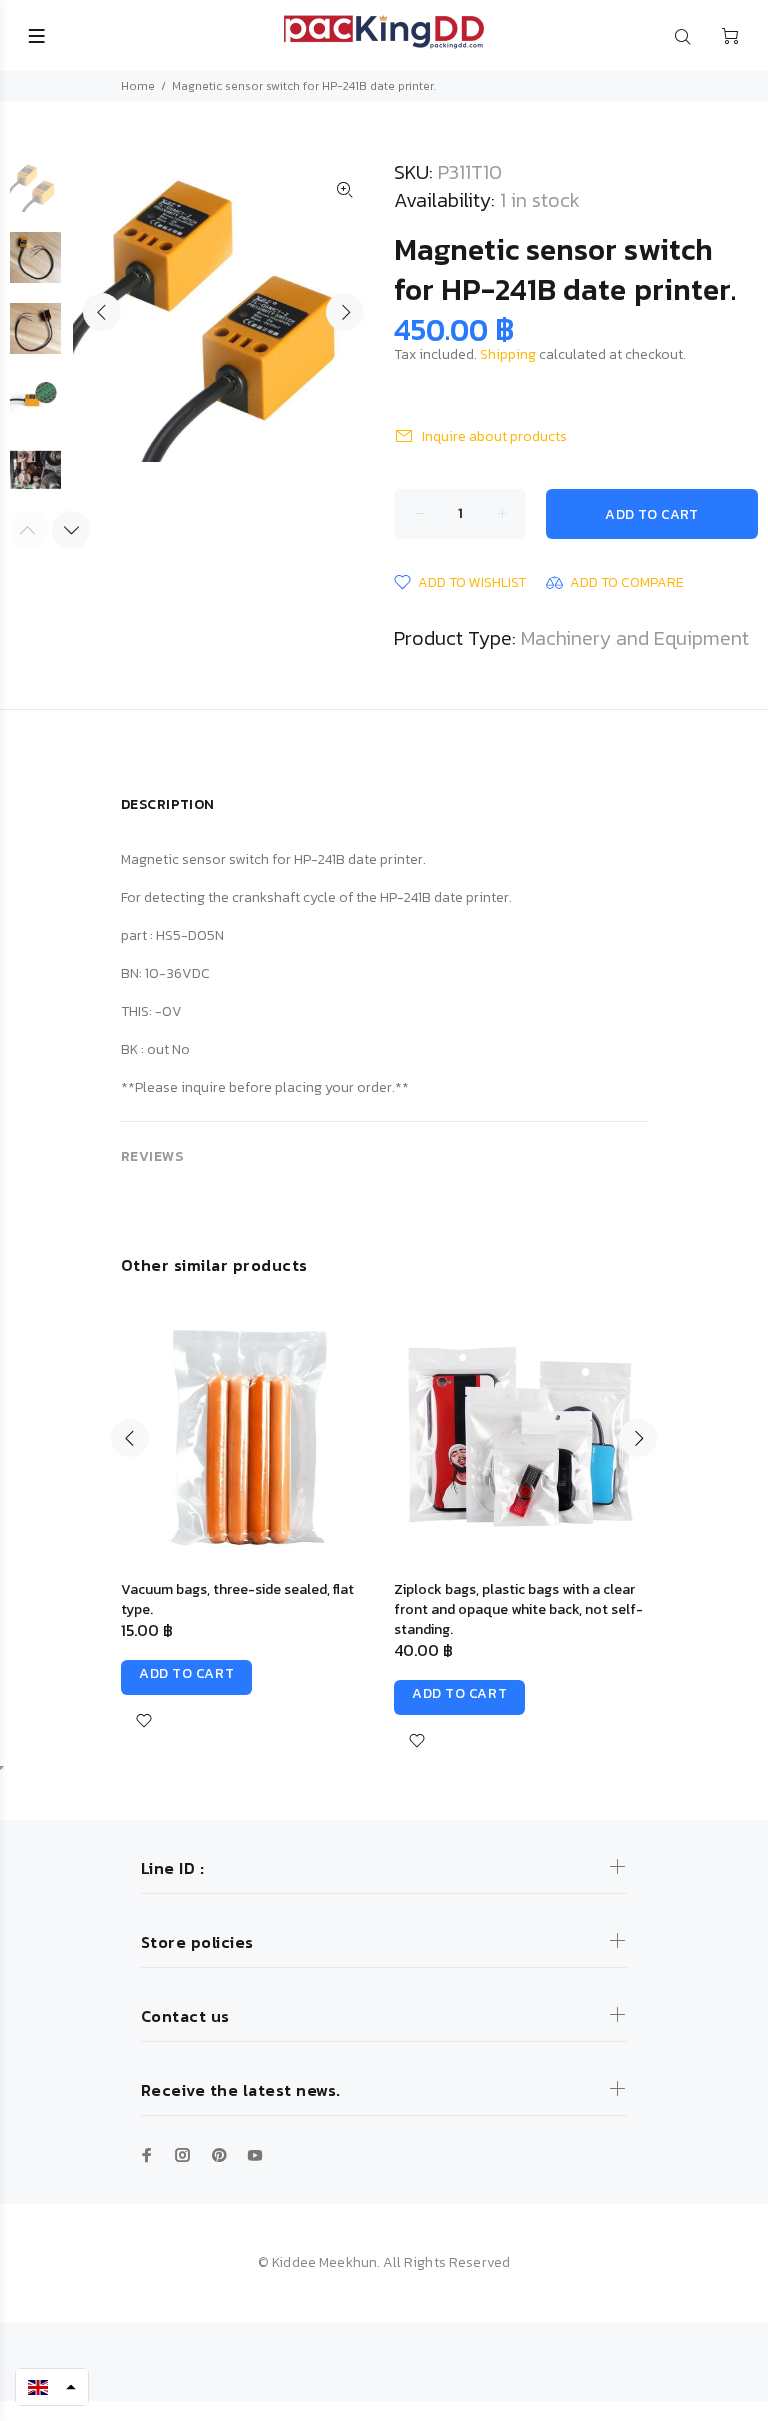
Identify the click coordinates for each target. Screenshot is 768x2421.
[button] (52, 2387)
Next (345, 312)
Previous (102, 312)
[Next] (71, 530)
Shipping (508, 354)
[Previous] (130, 1438)
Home (138, 86)
